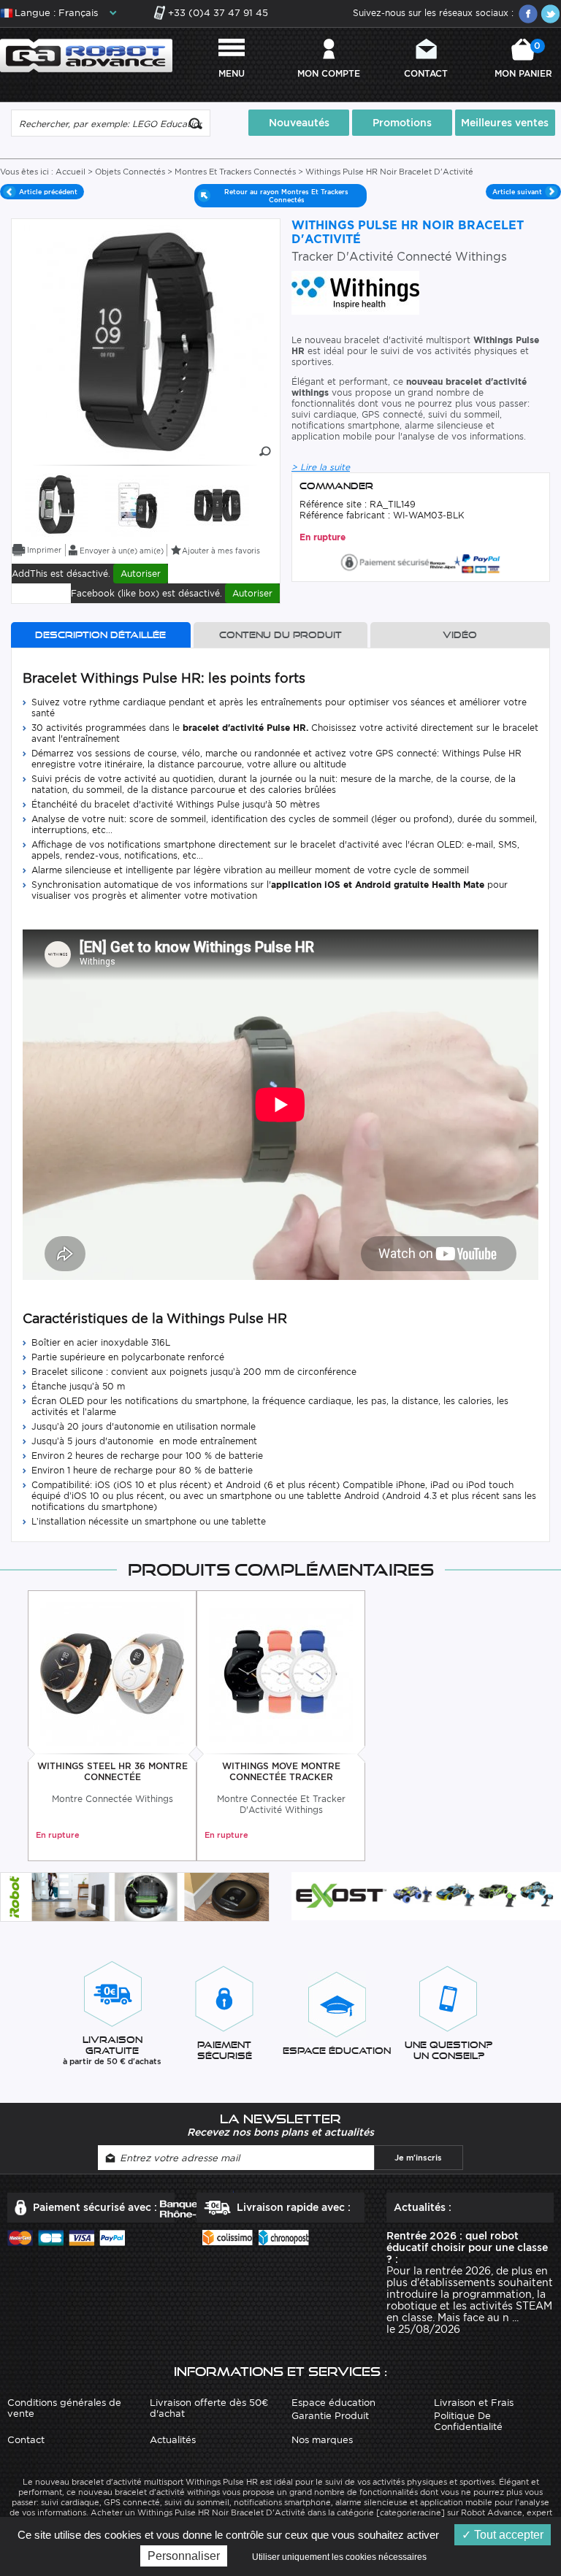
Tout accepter (507, 2535)
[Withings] (355, 292)
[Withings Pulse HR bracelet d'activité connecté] (137, 503)
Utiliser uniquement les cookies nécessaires (339, 2557)
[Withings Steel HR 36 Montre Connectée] (112, 1672)
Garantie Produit (330, 2416)
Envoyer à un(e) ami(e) (122, 551)
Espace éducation (333, 2403)
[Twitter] (550, 14)
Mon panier (523, 60)
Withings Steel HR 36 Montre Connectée (112, 1771)
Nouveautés (299, 123)
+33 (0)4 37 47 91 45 (218, 13)
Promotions (402, 123)
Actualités (173, 2440)
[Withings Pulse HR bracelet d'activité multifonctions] (217, 503)
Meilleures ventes (505, 123)
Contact (426, 73)
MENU (232, 73)
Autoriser (141, 574)
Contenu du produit (280, 635)
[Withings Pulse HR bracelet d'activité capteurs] (57, 503)
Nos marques (322, 2440)
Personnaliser (184, 2556)
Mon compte (329, 73)
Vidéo (460, 635)
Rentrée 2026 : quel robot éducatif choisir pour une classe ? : (467, 2247)
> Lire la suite (321, 467)
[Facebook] (528, 14)
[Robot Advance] (86, 54)
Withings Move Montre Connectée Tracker (281, 1771)
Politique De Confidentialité (468, 2421)
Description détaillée (100, 635)
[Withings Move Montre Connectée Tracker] (281, 1672)
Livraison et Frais (474, 2403)
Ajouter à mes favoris (221, 551)
